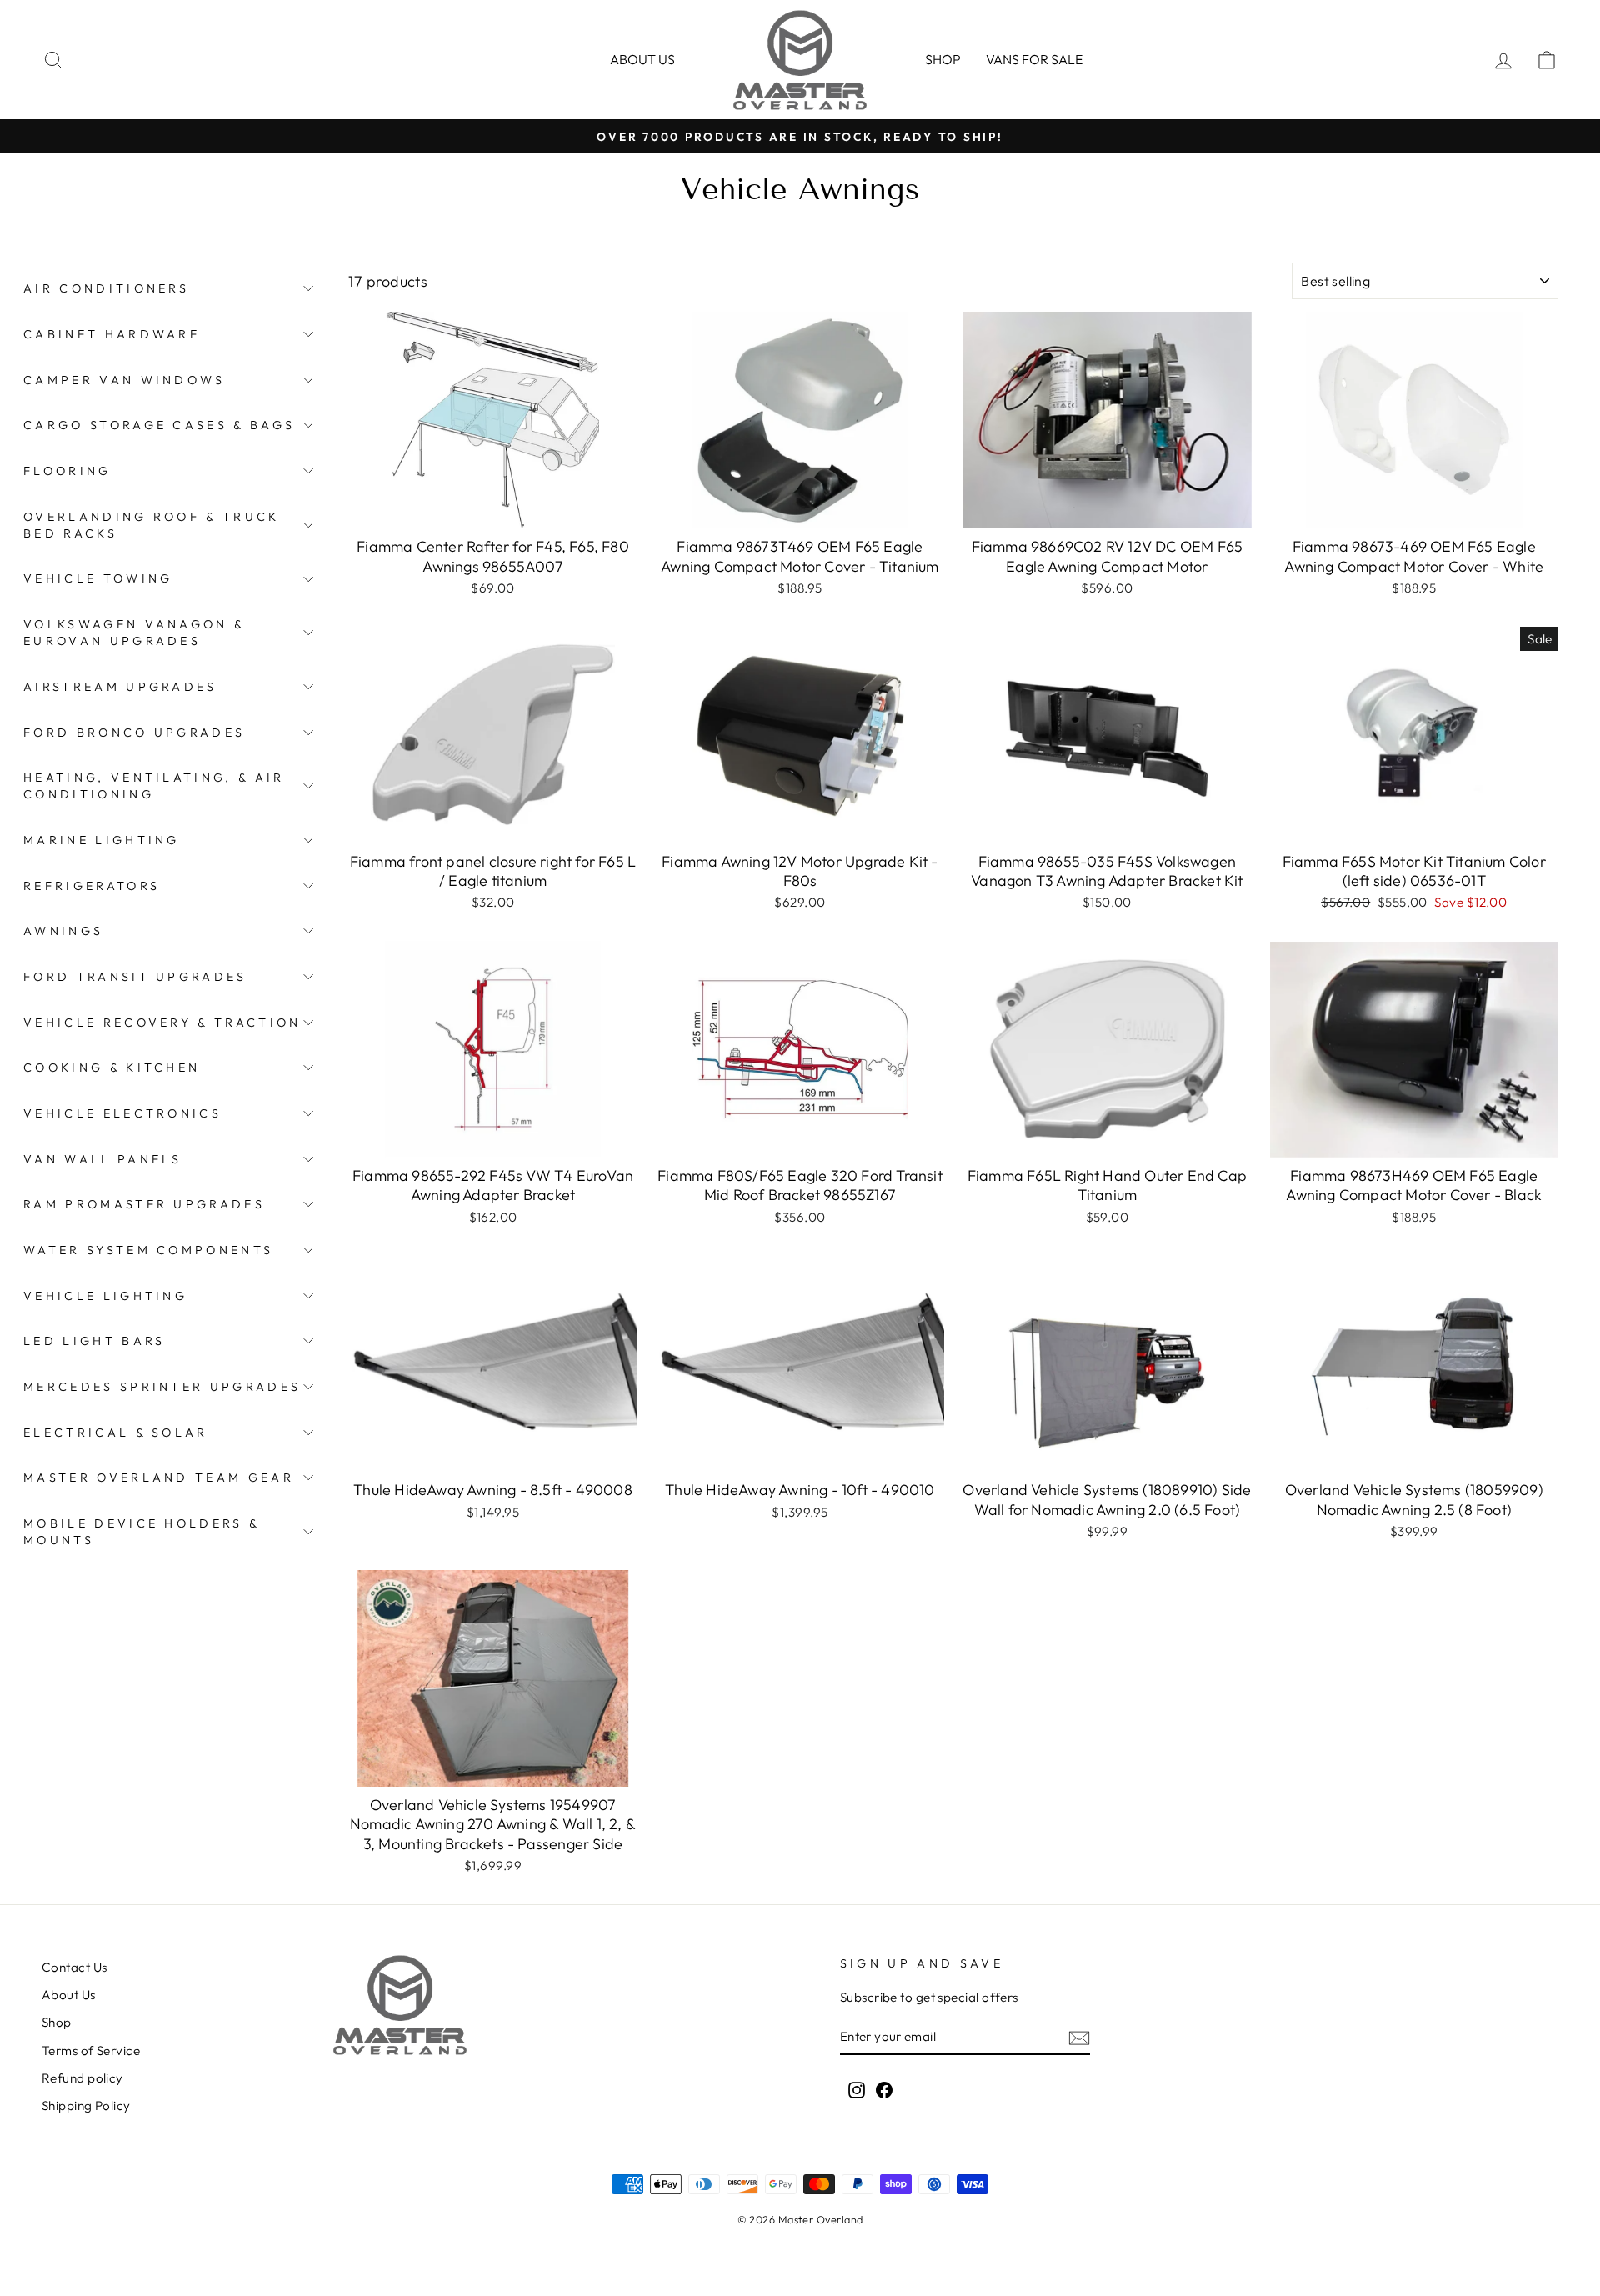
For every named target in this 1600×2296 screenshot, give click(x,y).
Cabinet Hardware (112, 334)
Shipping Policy (86, 2106)
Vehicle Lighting (105, 1296)
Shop (943, 59)
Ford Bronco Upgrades (134, 733)
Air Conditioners (106, 288)
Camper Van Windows (125, 380)
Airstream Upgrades (120, 687)
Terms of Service (91, 2051)
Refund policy (82, 2078)
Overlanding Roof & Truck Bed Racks (152, 525)
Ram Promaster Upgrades (144, 1204)
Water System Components (148, 1250)
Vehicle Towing (98, 578)
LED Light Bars (94, 1341)
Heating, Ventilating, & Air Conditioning (154, 786)
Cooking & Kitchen (112, 1068)
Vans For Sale (1034, 59)
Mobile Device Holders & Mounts (141, 1532)
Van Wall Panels (103, 1159)
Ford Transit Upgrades (135, 977)
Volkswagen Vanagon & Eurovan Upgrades (134, 633)
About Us (69, 1995)
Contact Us (75, 1967)
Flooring (67, 471)
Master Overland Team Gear (159, 1478)
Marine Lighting (102, 840)
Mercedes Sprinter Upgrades (162, 1387)
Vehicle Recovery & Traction (162, 1023)
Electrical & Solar (116, 1433)
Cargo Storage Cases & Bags (159, 425)
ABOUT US (642, 59)
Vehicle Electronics (122, 1113)
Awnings (63, 931)
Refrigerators (92, 886)
